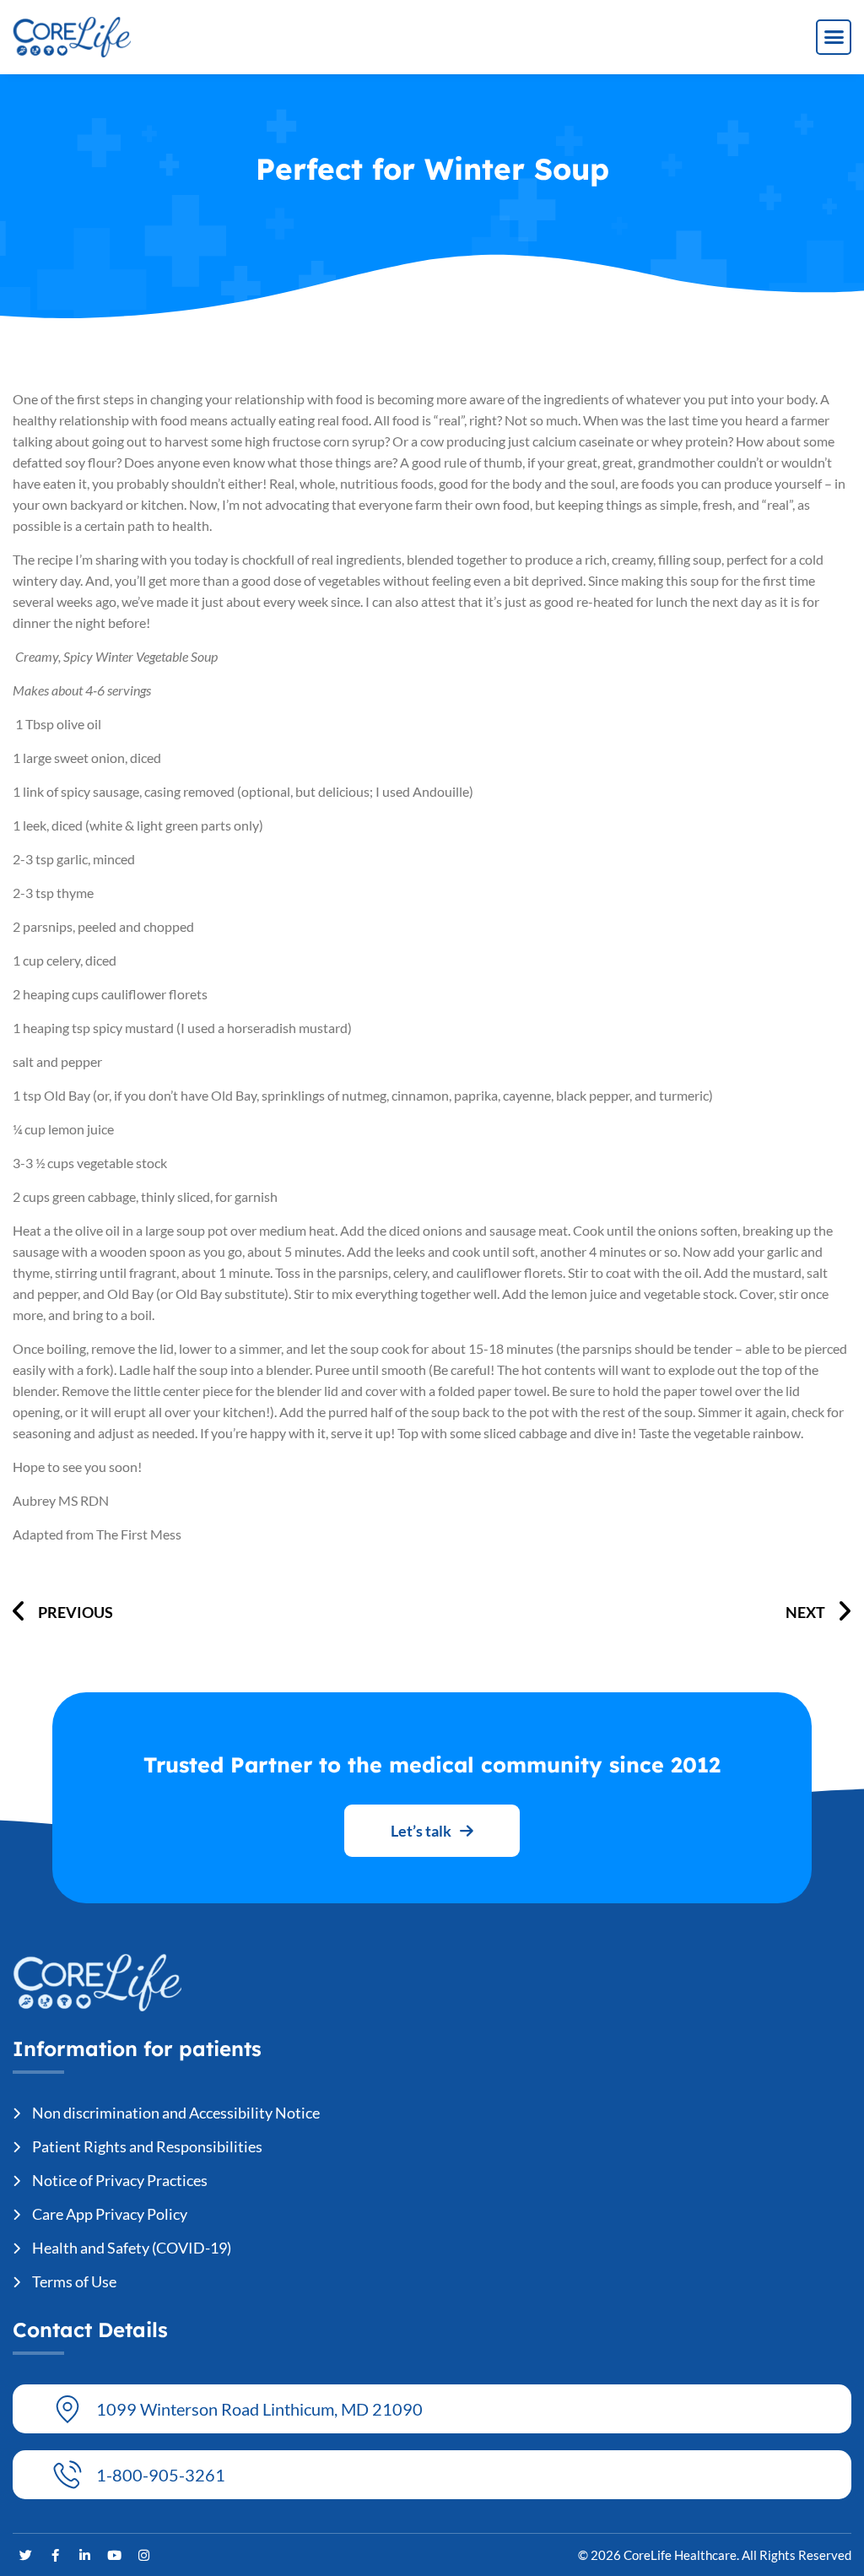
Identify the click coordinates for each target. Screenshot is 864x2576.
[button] (834, 37)
